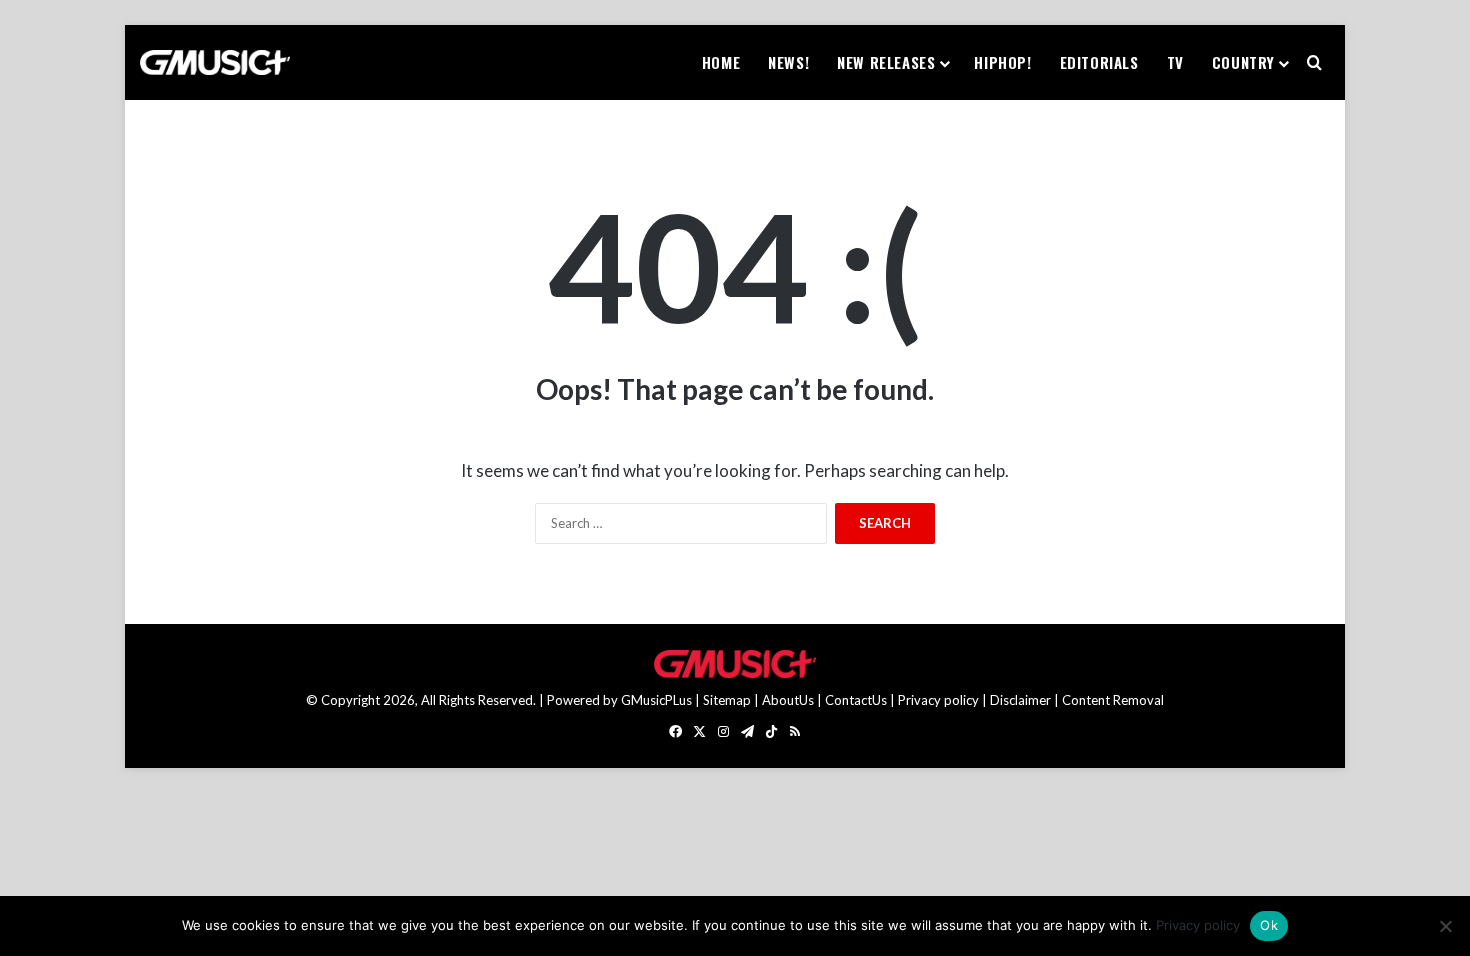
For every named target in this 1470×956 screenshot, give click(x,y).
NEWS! (788, 62)
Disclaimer (1020, 700)
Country (1243, 62)
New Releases (886, 62)
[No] (1445, 926)
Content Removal (1113, 700)
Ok (1269, 925)
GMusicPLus (658, 700)
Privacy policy (938, 700)
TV (1175, 62)
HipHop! (1002, 62)
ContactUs (856, 700)
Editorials (1099, 62)
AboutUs (788, 700)
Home (721, 62)
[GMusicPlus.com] (215, 63)
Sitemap (727, 700)
